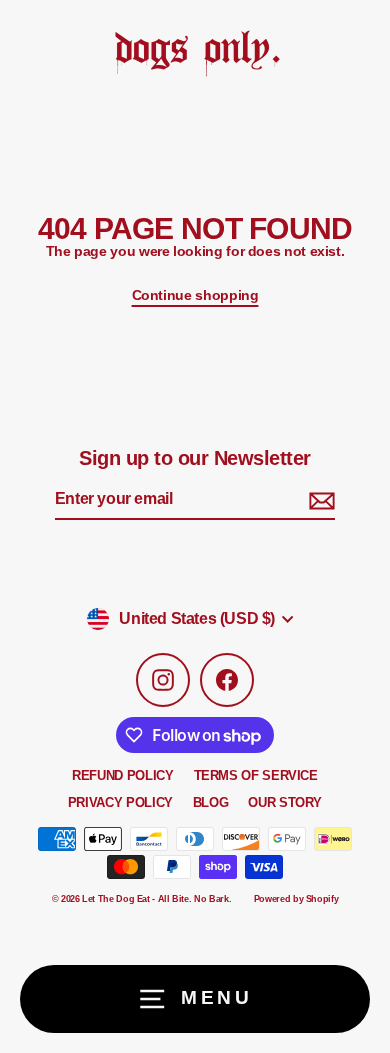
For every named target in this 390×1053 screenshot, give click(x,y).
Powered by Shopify (296, 899)
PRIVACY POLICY (120, 802)
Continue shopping (195, 295)
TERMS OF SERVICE (256, 775)
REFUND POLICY (122, 775)
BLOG (211, 802)
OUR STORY (285, 802)
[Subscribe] (319, 500)
